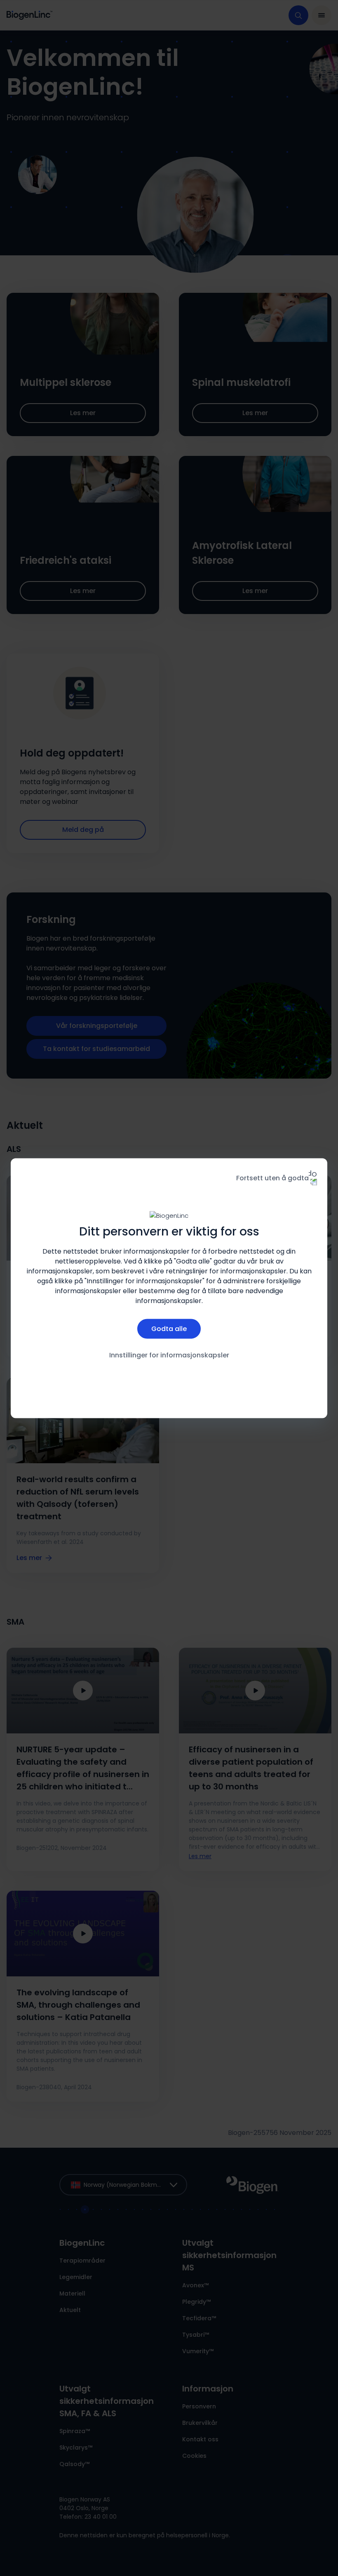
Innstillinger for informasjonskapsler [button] (169, 1355)
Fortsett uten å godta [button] (272, 1178)
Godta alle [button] (169, 1329)
